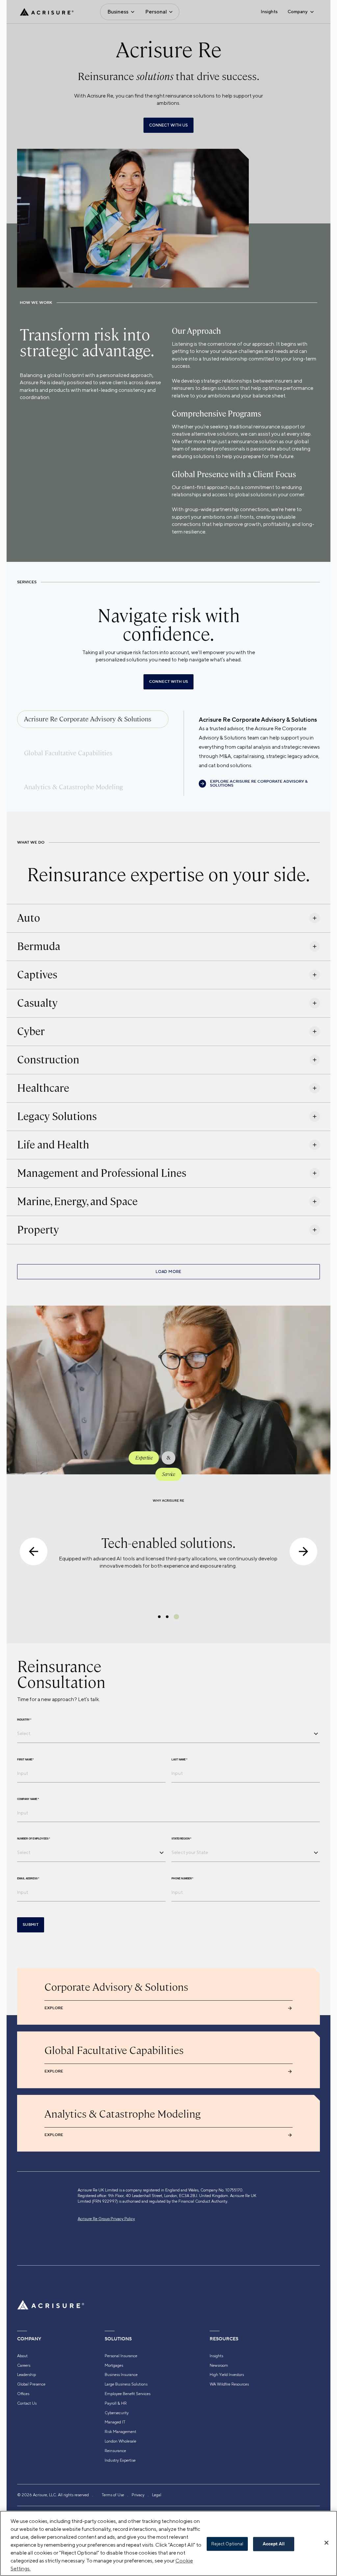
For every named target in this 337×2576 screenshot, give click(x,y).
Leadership (26, 2375)
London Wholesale (120, 2441)
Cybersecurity (117, 2413)
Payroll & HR (116, 2403)
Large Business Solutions (126, 2384)
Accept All (274, 2544)
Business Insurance (121, 2375)
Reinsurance (115, 2451)
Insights (269, 12)
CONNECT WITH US (168, 125)
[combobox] (164, 1733)
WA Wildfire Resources (229, 2384)
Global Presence (31, 2384)
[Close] (326, 2543)
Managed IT (115, 2422)
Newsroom (219, 2365)
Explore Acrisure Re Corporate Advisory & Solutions (259, 784)
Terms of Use (113, 2495)
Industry (24, 1720)
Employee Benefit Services (128, 2394)
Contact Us (27, 2403)
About (22, 2356)
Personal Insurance (121, 2356)
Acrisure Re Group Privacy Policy (106, 2219)
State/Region (181, 1839)
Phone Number (182, 1879)
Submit (31, 1925)
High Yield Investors (227, 2375)
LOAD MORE (168, 1272)
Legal (157, 2495)
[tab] (93, 719)
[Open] (316, 1734)
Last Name (179, 1760)
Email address (28, 1879)
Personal (156, 12)
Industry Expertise (120, 2460)
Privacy (138, 2495)
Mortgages (114, 2365)
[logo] (47, 12)
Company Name (28, 1799)
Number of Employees (34, 1839)
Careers (24, 2365)
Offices (23, 2394)
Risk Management (120, 2432)
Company (298, 12)
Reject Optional (227, 2544)
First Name (25, 1760)
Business (118, 12)
